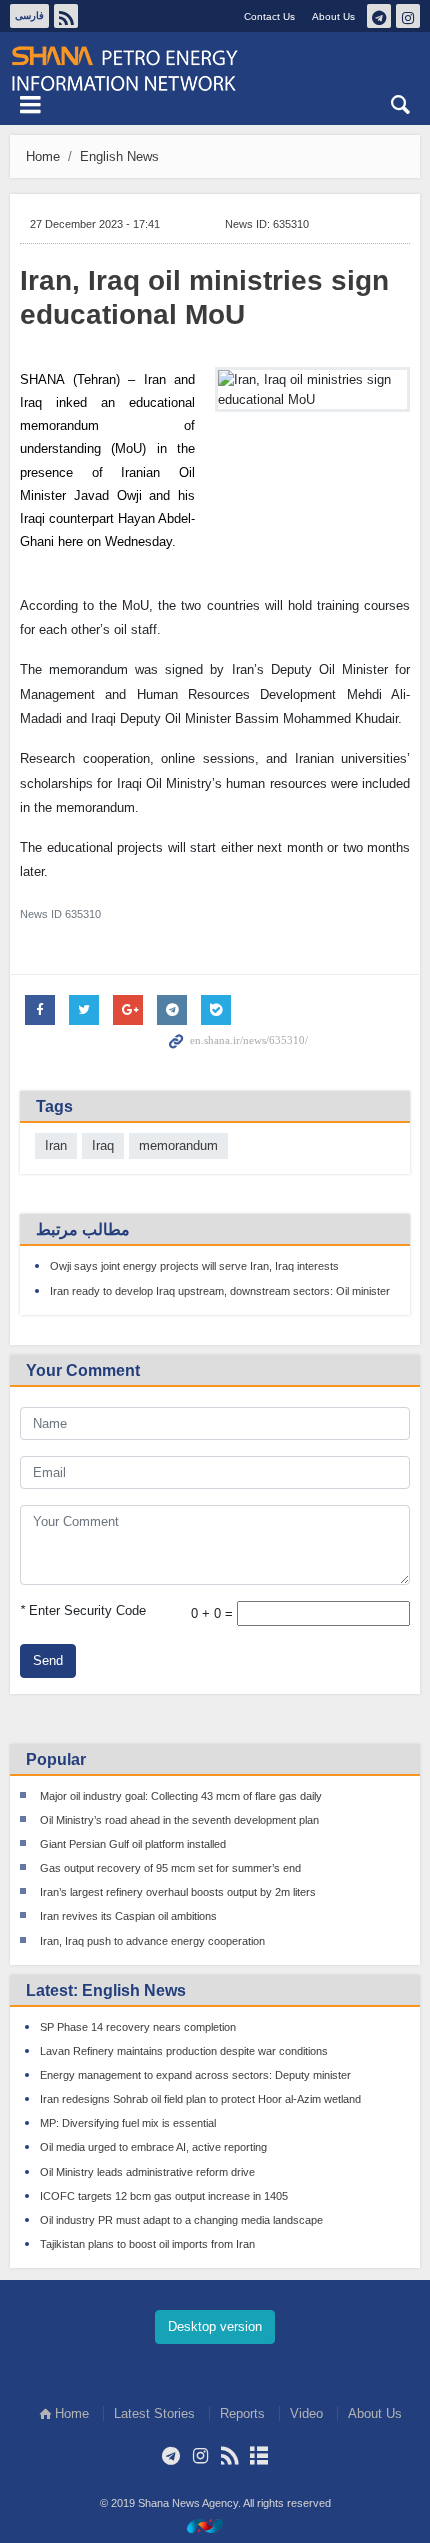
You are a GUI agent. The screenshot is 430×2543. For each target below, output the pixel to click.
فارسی (29, 15)
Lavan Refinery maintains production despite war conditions (184, 2051)
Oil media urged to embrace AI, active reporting (153, 2147)
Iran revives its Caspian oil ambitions (128, 1916)
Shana (215, 69)
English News (119, 156)
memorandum (178, 1145)
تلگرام (379, 16)
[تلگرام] (171, 2456)
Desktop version (215, 2326)
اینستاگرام (408, 16)
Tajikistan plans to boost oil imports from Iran (147, 2244)
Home (43, 156)
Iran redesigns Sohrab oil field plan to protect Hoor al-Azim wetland (200, 2099)
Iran (56, 1145)
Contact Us (269, 16)
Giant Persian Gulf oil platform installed (133, 1844)
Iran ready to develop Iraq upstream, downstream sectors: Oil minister (220, 1291)
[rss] (229, 2456)
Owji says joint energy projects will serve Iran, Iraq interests (194, 1266)
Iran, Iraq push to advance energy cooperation (152, 1941)
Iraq (103, 1145)
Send (48, 1660)
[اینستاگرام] (200, 2456)
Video (306, 2413)
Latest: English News (106, 1990)
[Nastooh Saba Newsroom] (215, 2525)
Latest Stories (154, 2413)
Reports (242, 2413)
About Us (333, 16)
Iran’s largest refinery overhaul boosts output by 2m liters (178, 1892)
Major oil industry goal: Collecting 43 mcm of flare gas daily (181, 1796)
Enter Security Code (83, 1610)
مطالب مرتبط (83, 1229)
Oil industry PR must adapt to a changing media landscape (181, 2220)
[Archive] (258, 2456)
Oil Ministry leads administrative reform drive (147, 2172)
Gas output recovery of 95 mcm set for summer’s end (170, 1868)
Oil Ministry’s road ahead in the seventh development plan (179, 1820)
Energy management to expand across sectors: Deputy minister (195, 2075)
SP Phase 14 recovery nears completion (138, 2027)
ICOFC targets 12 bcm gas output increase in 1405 (164, 2196)
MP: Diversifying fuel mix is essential (128, 2123)
